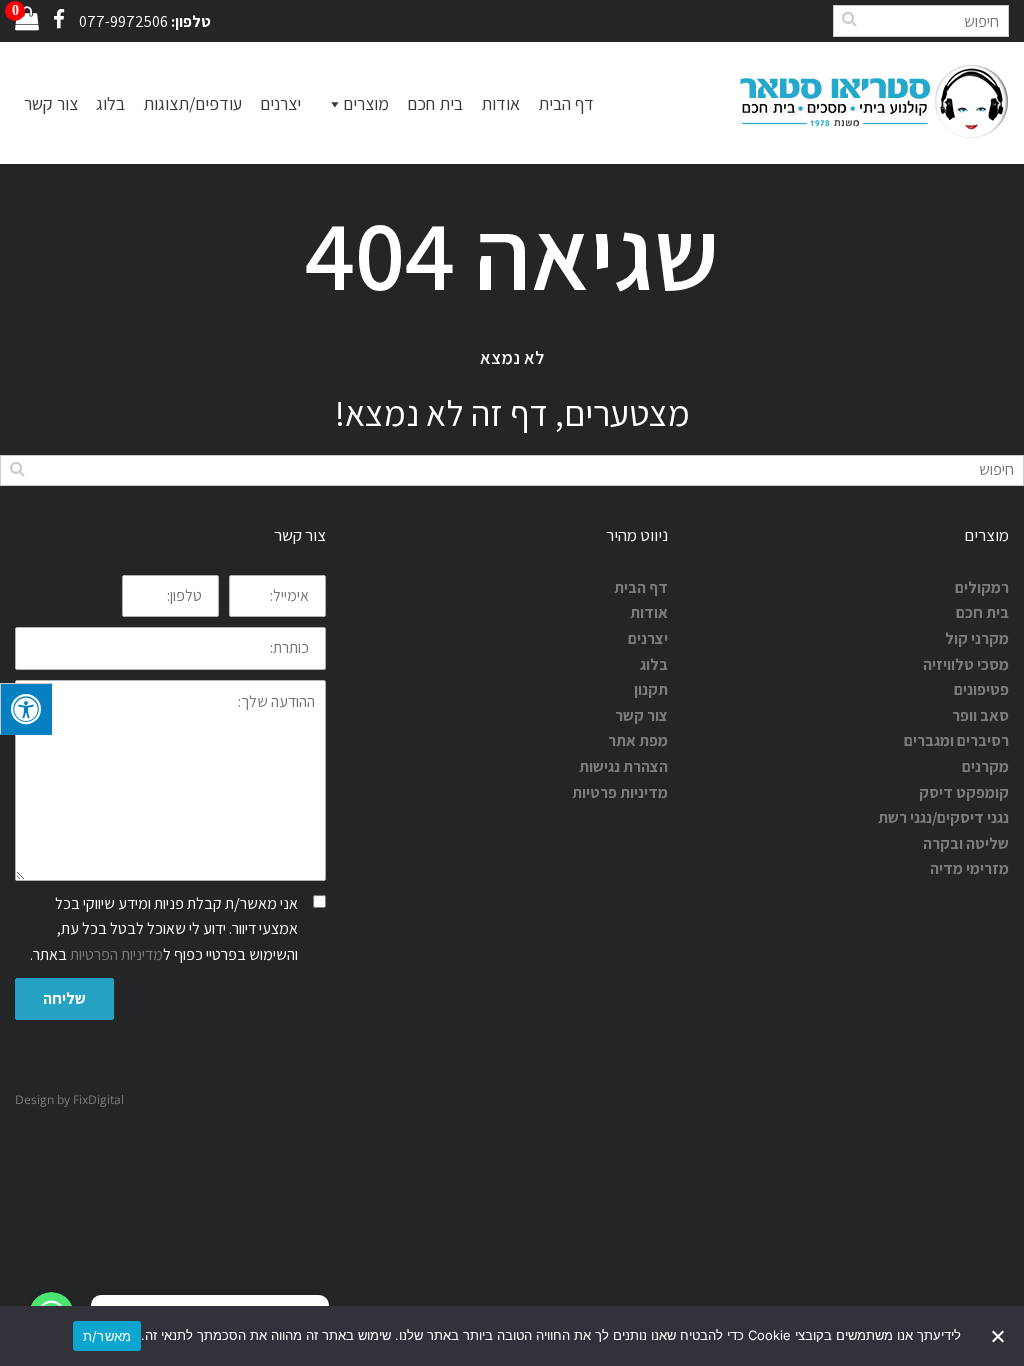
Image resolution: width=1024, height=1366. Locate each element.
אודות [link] (649, 612)
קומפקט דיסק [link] (964, 792)
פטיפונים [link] (981, 689)
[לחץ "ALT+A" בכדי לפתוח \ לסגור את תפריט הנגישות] (26, 709)
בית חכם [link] (982, 612)
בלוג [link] (654, 664)
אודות (500, 103)
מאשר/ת (107, 1336)
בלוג (110, 103)
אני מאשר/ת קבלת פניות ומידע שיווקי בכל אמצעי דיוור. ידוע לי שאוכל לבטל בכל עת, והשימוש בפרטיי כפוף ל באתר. (164, 929)
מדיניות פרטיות (620, 792)
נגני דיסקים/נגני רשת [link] (943, 817)
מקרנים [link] (985, 766)
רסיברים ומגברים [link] (956, 740)
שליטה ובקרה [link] (966, 843)
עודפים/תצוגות (192, 103)
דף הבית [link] (641, 587)
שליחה (64, 998)
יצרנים (280, 103)
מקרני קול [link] (977, 638)
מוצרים (366, 103)
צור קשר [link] (641, 715)
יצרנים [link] (648, 638)
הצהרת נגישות (623, 766)
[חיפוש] (849, 18)
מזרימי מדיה (969, 868)
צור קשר (51, 103)
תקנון (651, 689)
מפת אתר (638, 740)
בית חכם (435, 103)
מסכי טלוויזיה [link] (966, 664)
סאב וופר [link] (980, 715)
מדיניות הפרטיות (116, 954)
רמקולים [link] (982, 587)
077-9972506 (123, 21)
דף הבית (566, 103)
